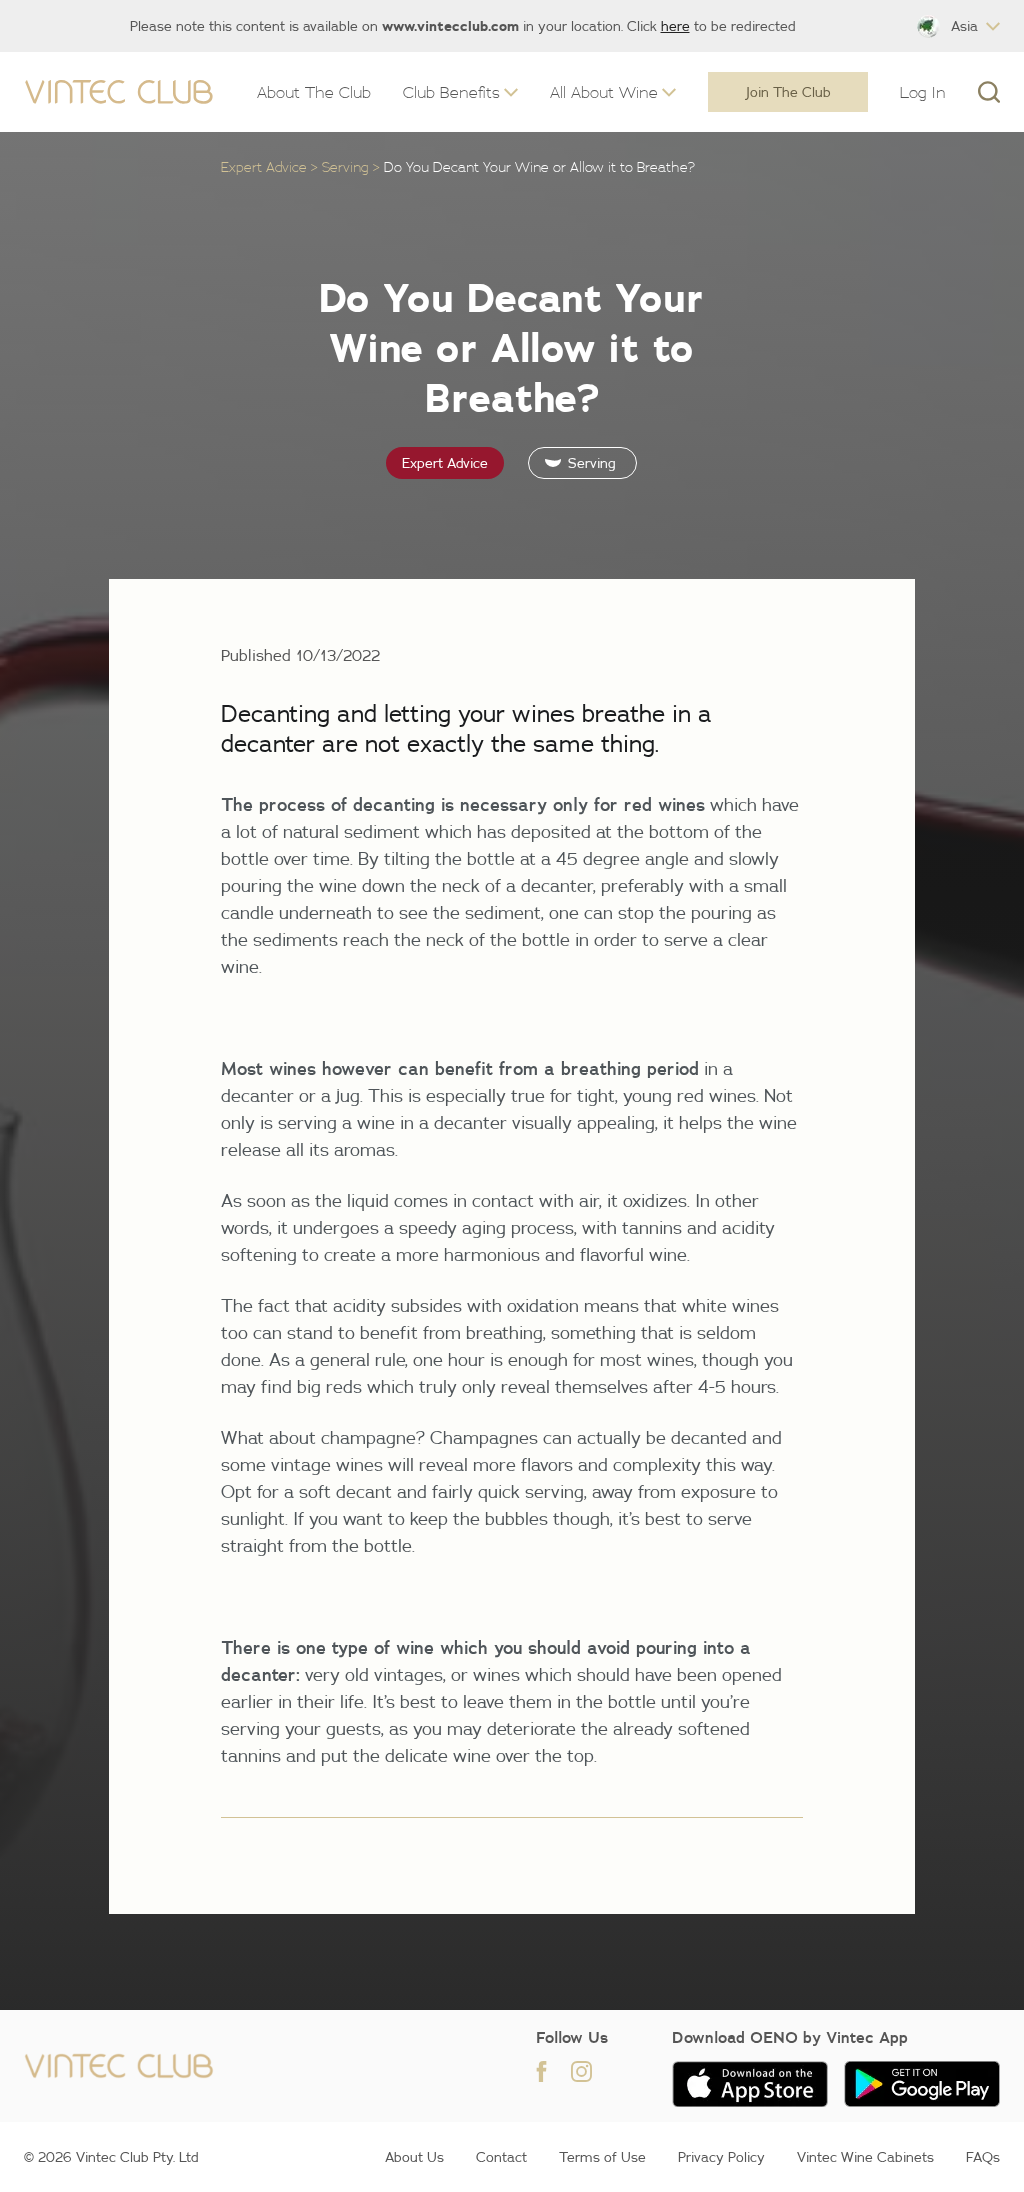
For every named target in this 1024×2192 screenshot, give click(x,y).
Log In (923, 92)
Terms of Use (602, 2157)
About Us (414, 2157)
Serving (345, 166)
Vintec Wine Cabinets (865, 2157)
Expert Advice (264, 166)
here (675, 26)
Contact (501, 2157)
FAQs (983, 2157)
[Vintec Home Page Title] (119, 92)
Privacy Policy (721, 2157)
